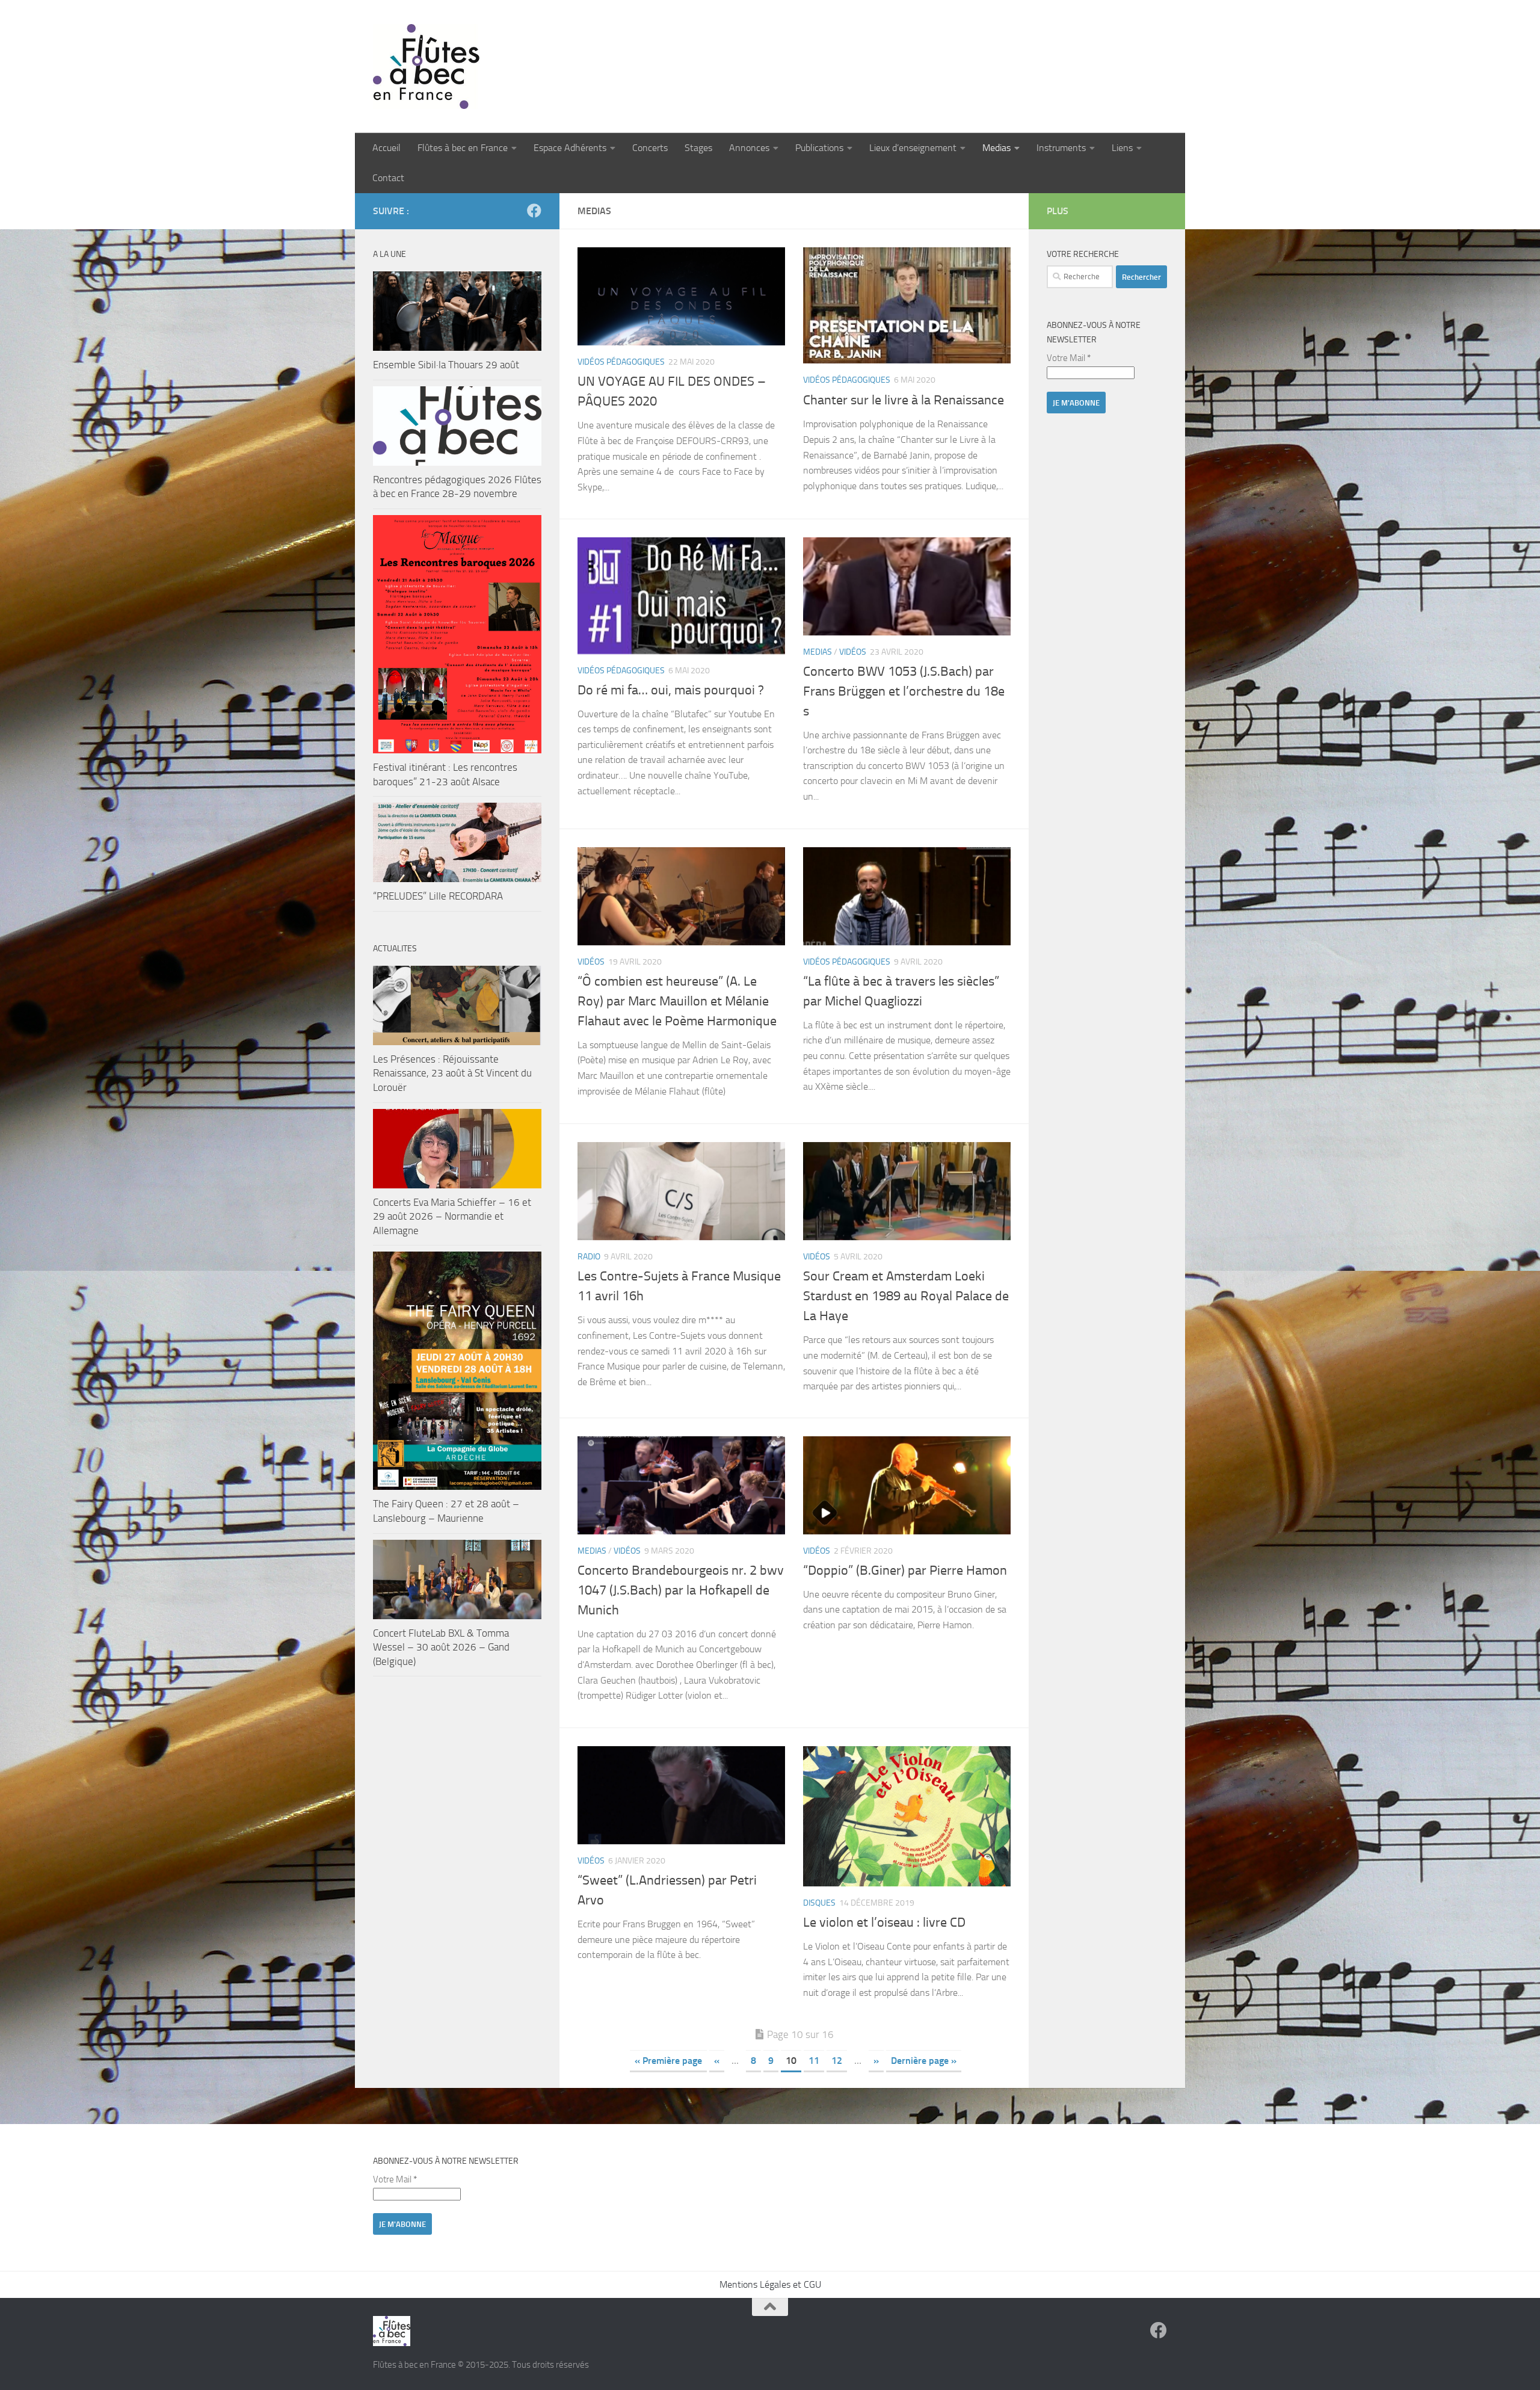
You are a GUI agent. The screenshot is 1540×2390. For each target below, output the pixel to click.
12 (837, 2061)
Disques (819, 1903)
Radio (589, 1257)
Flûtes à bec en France (463, 148)
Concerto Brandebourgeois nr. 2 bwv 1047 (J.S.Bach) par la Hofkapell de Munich (681, 1590)
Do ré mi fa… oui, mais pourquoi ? (671, 690)
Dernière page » (924, 2061)
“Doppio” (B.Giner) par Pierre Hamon (905, 1570)
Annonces (749, 148)
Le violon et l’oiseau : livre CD (884, 1922)
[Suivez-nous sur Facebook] (534, 211)
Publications (819, 148)
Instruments (1061, 148)
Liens (1122, 148)
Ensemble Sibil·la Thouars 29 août (446, 365)
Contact (388, 178)
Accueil (387, 148)
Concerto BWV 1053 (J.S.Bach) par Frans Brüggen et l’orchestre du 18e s (904, 691)
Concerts (650, 148)
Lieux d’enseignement (913, 148)
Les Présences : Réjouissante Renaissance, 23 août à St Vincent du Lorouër (452, 1073)
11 (814, 2061)
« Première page (668, 2061)
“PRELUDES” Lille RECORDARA (438, 896)
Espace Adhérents (570, 148)
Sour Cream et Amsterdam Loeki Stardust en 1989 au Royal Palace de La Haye (906, 1296)
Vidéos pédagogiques (621, 362)
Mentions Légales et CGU (770, 2284)
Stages (698, 148)
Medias (996, 148)
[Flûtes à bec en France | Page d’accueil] (770, 66)
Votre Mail (1069, 358)
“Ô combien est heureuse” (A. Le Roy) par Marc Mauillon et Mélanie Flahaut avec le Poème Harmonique (677, 1001)
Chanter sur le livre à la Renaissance (904, 400)
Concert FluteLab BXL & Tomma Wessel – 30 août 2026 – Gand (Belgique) (441, 1647)
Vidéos (853, 652)
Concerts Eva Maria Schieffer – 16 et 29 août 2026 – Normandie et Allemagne (452, 1216)
